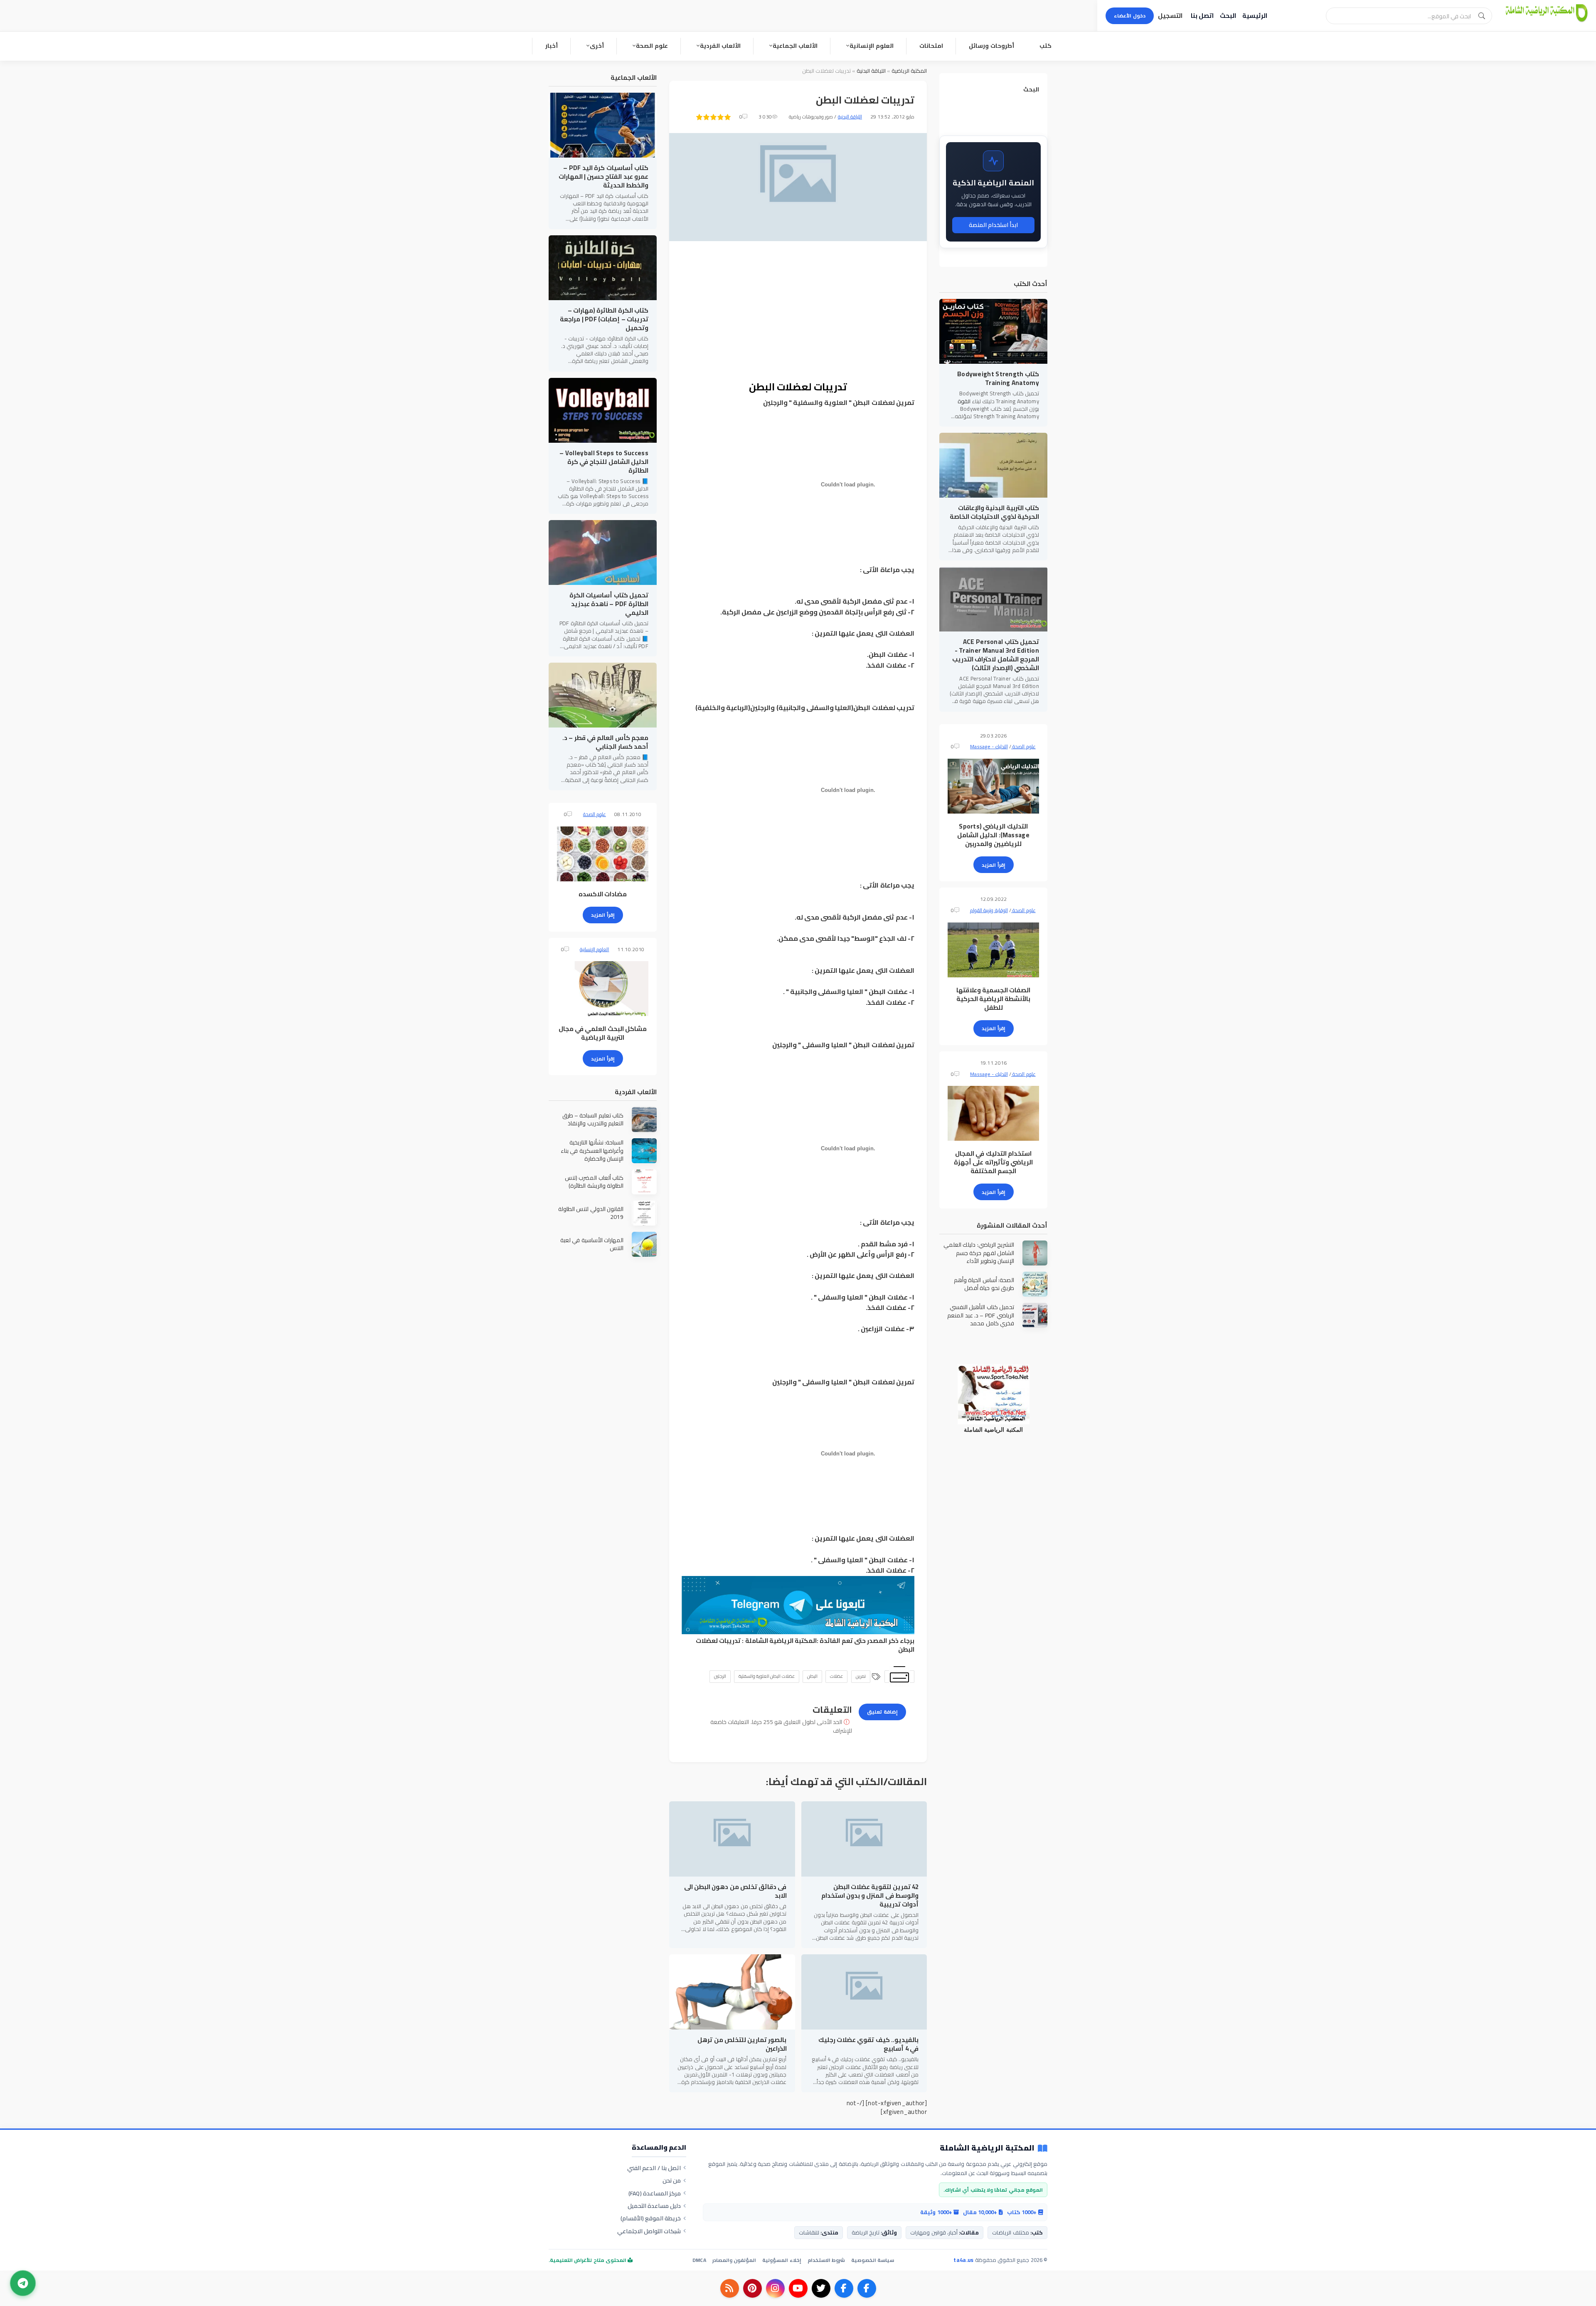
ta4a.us (963, 2260)
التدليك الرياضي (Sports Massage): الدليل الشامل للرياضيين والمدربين (993, 835)
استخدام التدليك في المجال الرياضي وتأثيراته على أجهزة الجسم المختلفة (993, 1162)
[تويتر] (821, 2288)
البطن (812, 1676)
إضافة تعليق (882, 1712)
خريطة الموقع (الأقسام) (651, 2218)
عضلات (836, 1676)
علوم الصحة (652, 46)
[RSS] (730, 2288)
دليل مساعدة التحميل (654, 2206)
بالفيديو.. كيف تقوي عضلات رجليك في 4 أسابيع (868, 2044)
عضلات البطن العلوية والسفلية (767, 1676)
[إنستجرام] (775, 2288)
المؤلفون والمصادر (734, 2260)
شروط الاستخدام (826, 2260)
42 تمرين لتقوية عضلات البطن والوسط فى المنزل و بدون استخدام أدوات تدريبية (870, 1895)
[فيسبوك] (867, 2288)
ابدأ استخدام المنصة (994, 225)
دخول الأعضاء (1130, 16)
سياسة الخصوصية (873, 2260)
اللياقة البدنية (871, 71)
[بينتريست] (752, 2288)
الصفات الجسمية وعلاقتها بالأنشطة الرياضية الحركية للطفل (994, 999)
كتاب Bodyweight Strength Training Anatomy (998, 378)
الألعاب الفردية (720, 46)
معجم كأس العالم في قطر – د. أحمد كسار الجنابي (605, 742)
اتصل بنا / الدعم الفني (654, 2168)
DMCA (699, 2260)
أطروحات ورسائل (991, 46)
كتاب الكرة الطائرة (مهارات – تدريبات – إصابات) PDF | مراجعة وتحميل (604, 319)
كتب (1046, 46)
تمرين (861, 1676)
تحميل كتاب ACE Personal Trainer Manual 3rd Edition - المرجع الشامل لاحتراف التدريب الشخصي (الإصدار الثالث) (996, 655)
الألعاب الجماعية (795, 46)
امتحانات (931, 46)
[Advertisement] (798, 312)
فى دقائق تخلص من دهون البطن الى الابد (735, 1891)
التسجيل (1170, 16)
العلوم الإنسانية (872, 46)
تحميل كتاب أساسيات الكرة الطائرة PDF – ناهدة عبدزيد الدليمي (609, 604)
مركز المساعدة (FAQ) (655, 2193)
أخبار (552, 46)
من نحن (672, 2180)
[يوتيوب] (798, 2288)
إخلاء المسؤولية (782, 2260)
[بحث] (1482, 16)
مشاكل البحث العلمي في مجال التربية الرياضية (603, 1033)
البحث (1228, 16)
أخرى (597, 46)
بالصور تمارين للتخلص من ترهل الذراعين (742, 2044)
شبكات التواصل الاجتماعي (649, 2231)
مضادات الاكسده (603, 894)
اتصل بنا (1202, 16)
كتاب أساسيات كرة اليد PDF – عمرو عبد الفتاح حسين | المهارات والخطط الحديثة (603, 176)
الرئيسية (1255, 16)
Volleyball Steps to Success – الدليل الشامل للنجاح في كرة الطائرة (604, 462)
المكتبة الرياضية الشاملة (781, 1641)
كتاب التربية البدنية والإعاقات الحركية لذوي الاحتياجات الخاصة (994, 512)
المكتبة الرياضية (909, 71)
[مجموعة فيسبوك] (844, 2288)
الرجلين (720, 1676)
